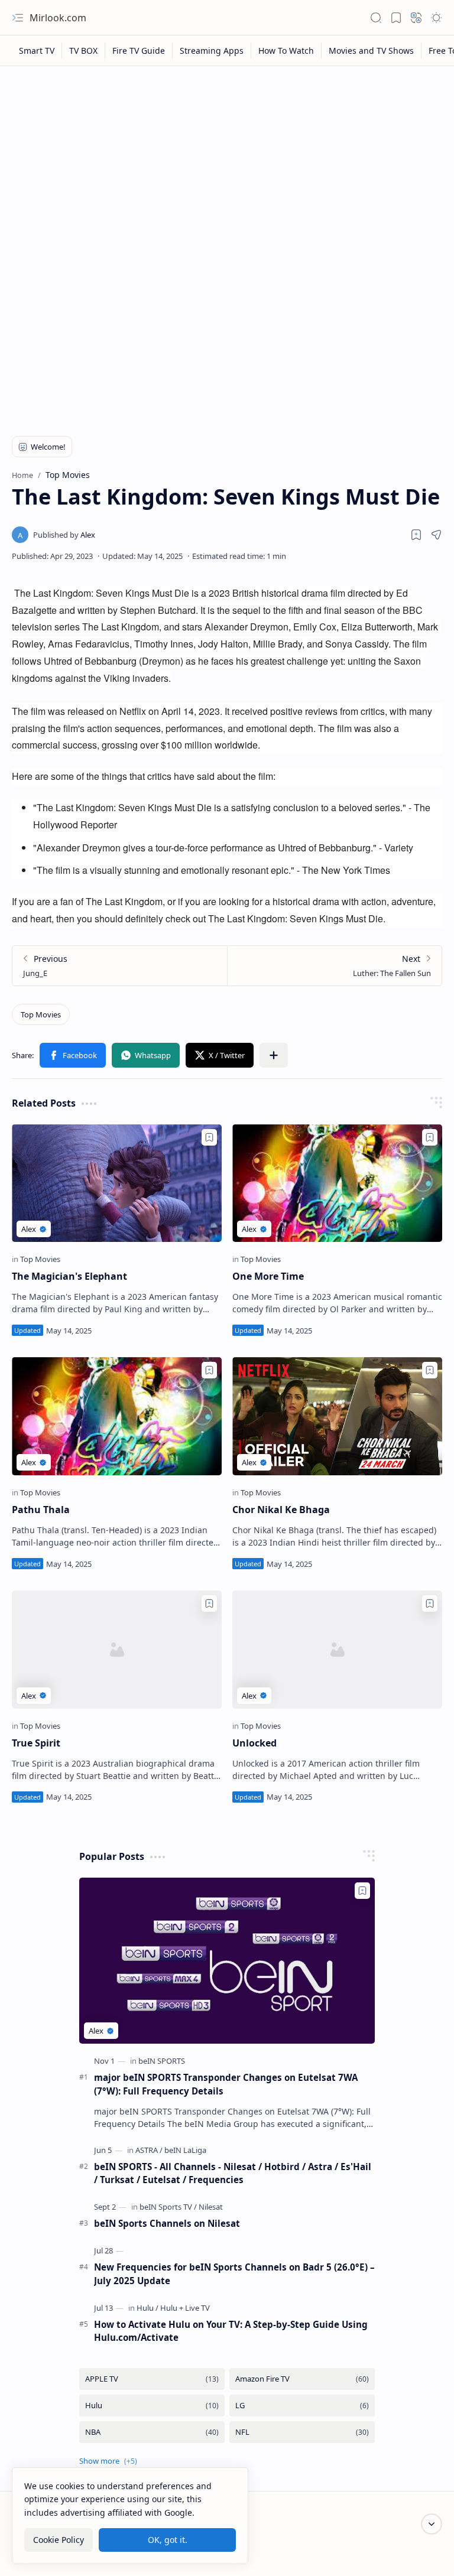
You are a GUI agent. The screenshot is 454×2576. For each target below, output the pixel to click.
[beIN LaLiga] (185, 2150)
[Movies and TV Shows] (372, 51)
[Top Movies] (41, 1014)
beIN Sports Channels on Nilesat (167, 2223)
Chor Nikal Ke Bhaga (281, 1510)
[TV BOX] (84, 51)
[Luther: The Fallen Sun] (334, 966)
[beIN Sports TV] (168, 2207)
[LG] (302, 2406)
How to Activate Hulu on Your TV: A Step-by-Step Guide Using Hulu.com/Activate (231, 2331)
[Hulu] (147, 2308)
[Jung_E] (120, 966)
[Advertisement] (227, 161)
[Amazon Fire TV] (302, 2379)
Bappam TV (420, 2552)
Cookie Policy (59, 2540)
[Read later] (416, 535)
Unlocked (254, 1743)
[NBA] (152, 2432)
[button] (18, 18)
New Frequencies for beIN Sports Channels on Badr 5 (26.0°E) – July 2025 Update (234, 2274)
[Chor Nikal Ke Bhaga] (337, 1416)
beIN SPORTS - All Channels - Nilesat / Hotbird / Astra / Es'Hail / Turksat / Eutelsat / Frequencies (233, 2173)
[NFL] (302, 2432)
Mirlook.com (58, 18)
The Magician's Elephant (69, 1276)
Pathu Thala (41, 1510)
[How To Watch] (286, 51)
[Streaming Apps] (212, 51)
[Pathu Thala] (117, 1416)
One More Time (268, 1276)
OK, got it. (168, 2540)
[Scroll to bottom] (432, 2524)
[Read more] (202, 1330)
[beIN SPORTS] (162, 2061)
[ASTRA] (149, 2150)
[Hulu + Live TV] (185, 2308)
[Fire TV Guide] (139, 51)
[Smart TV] (37, 51)
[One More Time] (337, 1183)
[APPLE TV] (152, 2379)
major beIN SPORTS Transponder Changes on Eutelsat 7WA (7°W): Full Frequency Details (226, 2084)
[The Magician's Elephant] (117, 1183)
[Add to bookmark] (209, 1137)
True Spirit (36, 1743)
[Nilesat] (211, 2207)
